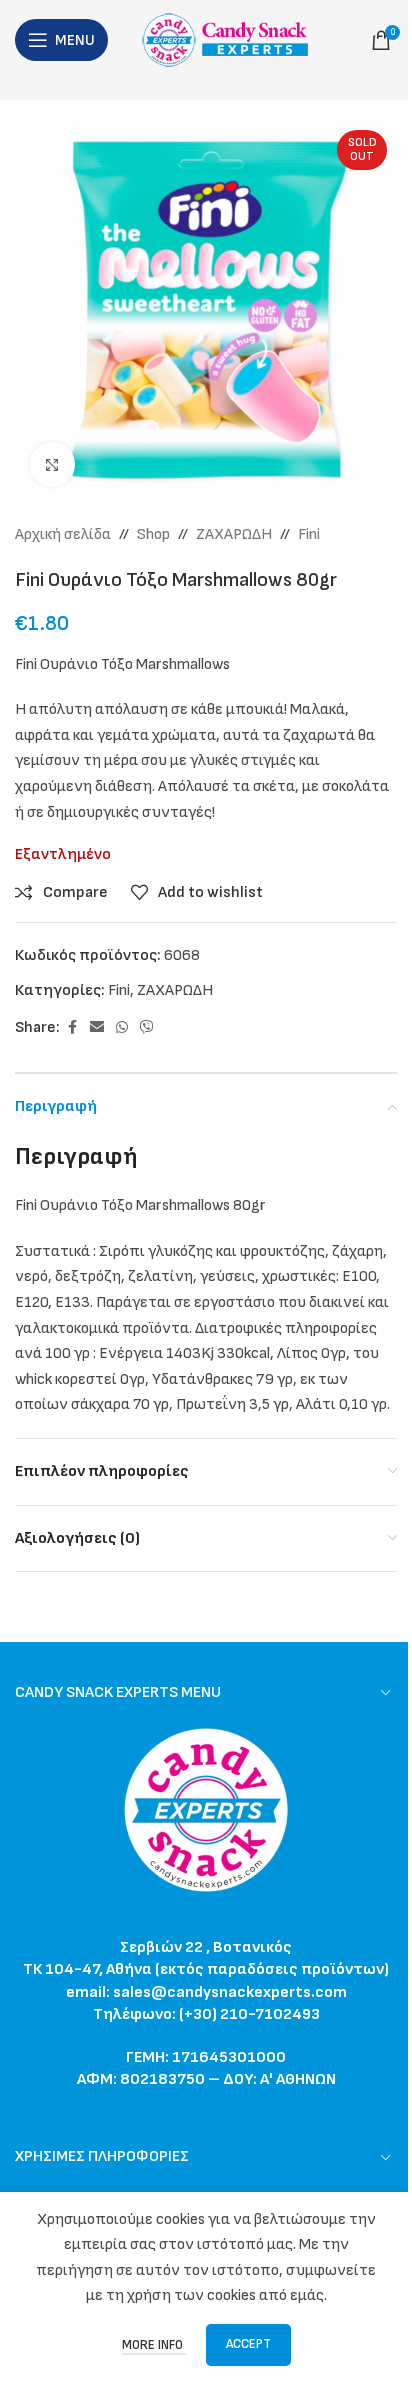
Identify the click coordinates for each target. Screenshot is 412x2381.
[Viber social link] (147, 1028)
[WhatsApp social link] (122, 1028)
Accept (248, 2344)
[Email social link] (97, 1028)
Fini (309, 534)
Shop (153, 534)
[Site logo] (230, 39)
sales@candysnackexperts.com (230, 1992)
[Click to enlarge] (52, 464)
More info (154, 2345)
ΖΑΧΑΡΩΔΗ (234, 534)
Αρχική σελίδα (63, 534)
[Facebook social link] (72, 1028)
